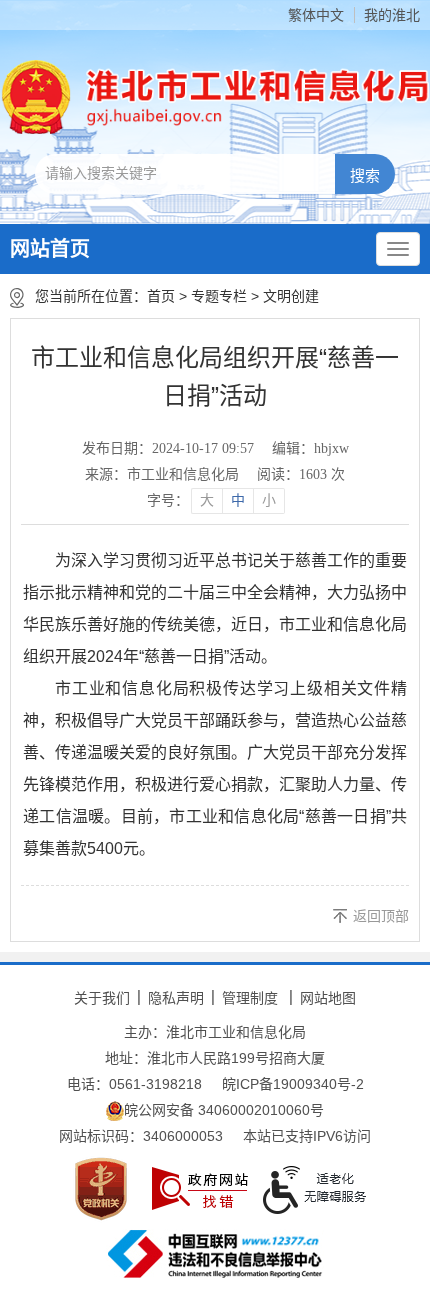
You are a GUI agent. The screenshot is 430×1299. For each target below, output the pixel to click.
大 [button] (207, 500)
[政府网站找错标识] (200, 1188)
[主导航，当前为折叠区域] (398, 249)
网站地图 (328, 998)
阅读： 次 (301, 474)
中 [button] (238, 500)
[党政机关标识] (101, 1189)
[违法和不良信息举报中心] (215, 1254)
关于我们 (102, 998)
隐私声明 (176, 998)
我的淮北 (392, 15)
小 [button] (269, 500)
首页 (161, 296)
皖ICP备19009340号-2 (293, 1084)
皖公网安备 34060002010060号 (224, 1110)
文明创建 (291, 296)
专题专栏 (219, 296)
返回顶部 (381, 916)
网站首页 (50, 249)
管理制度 (250, 998)
